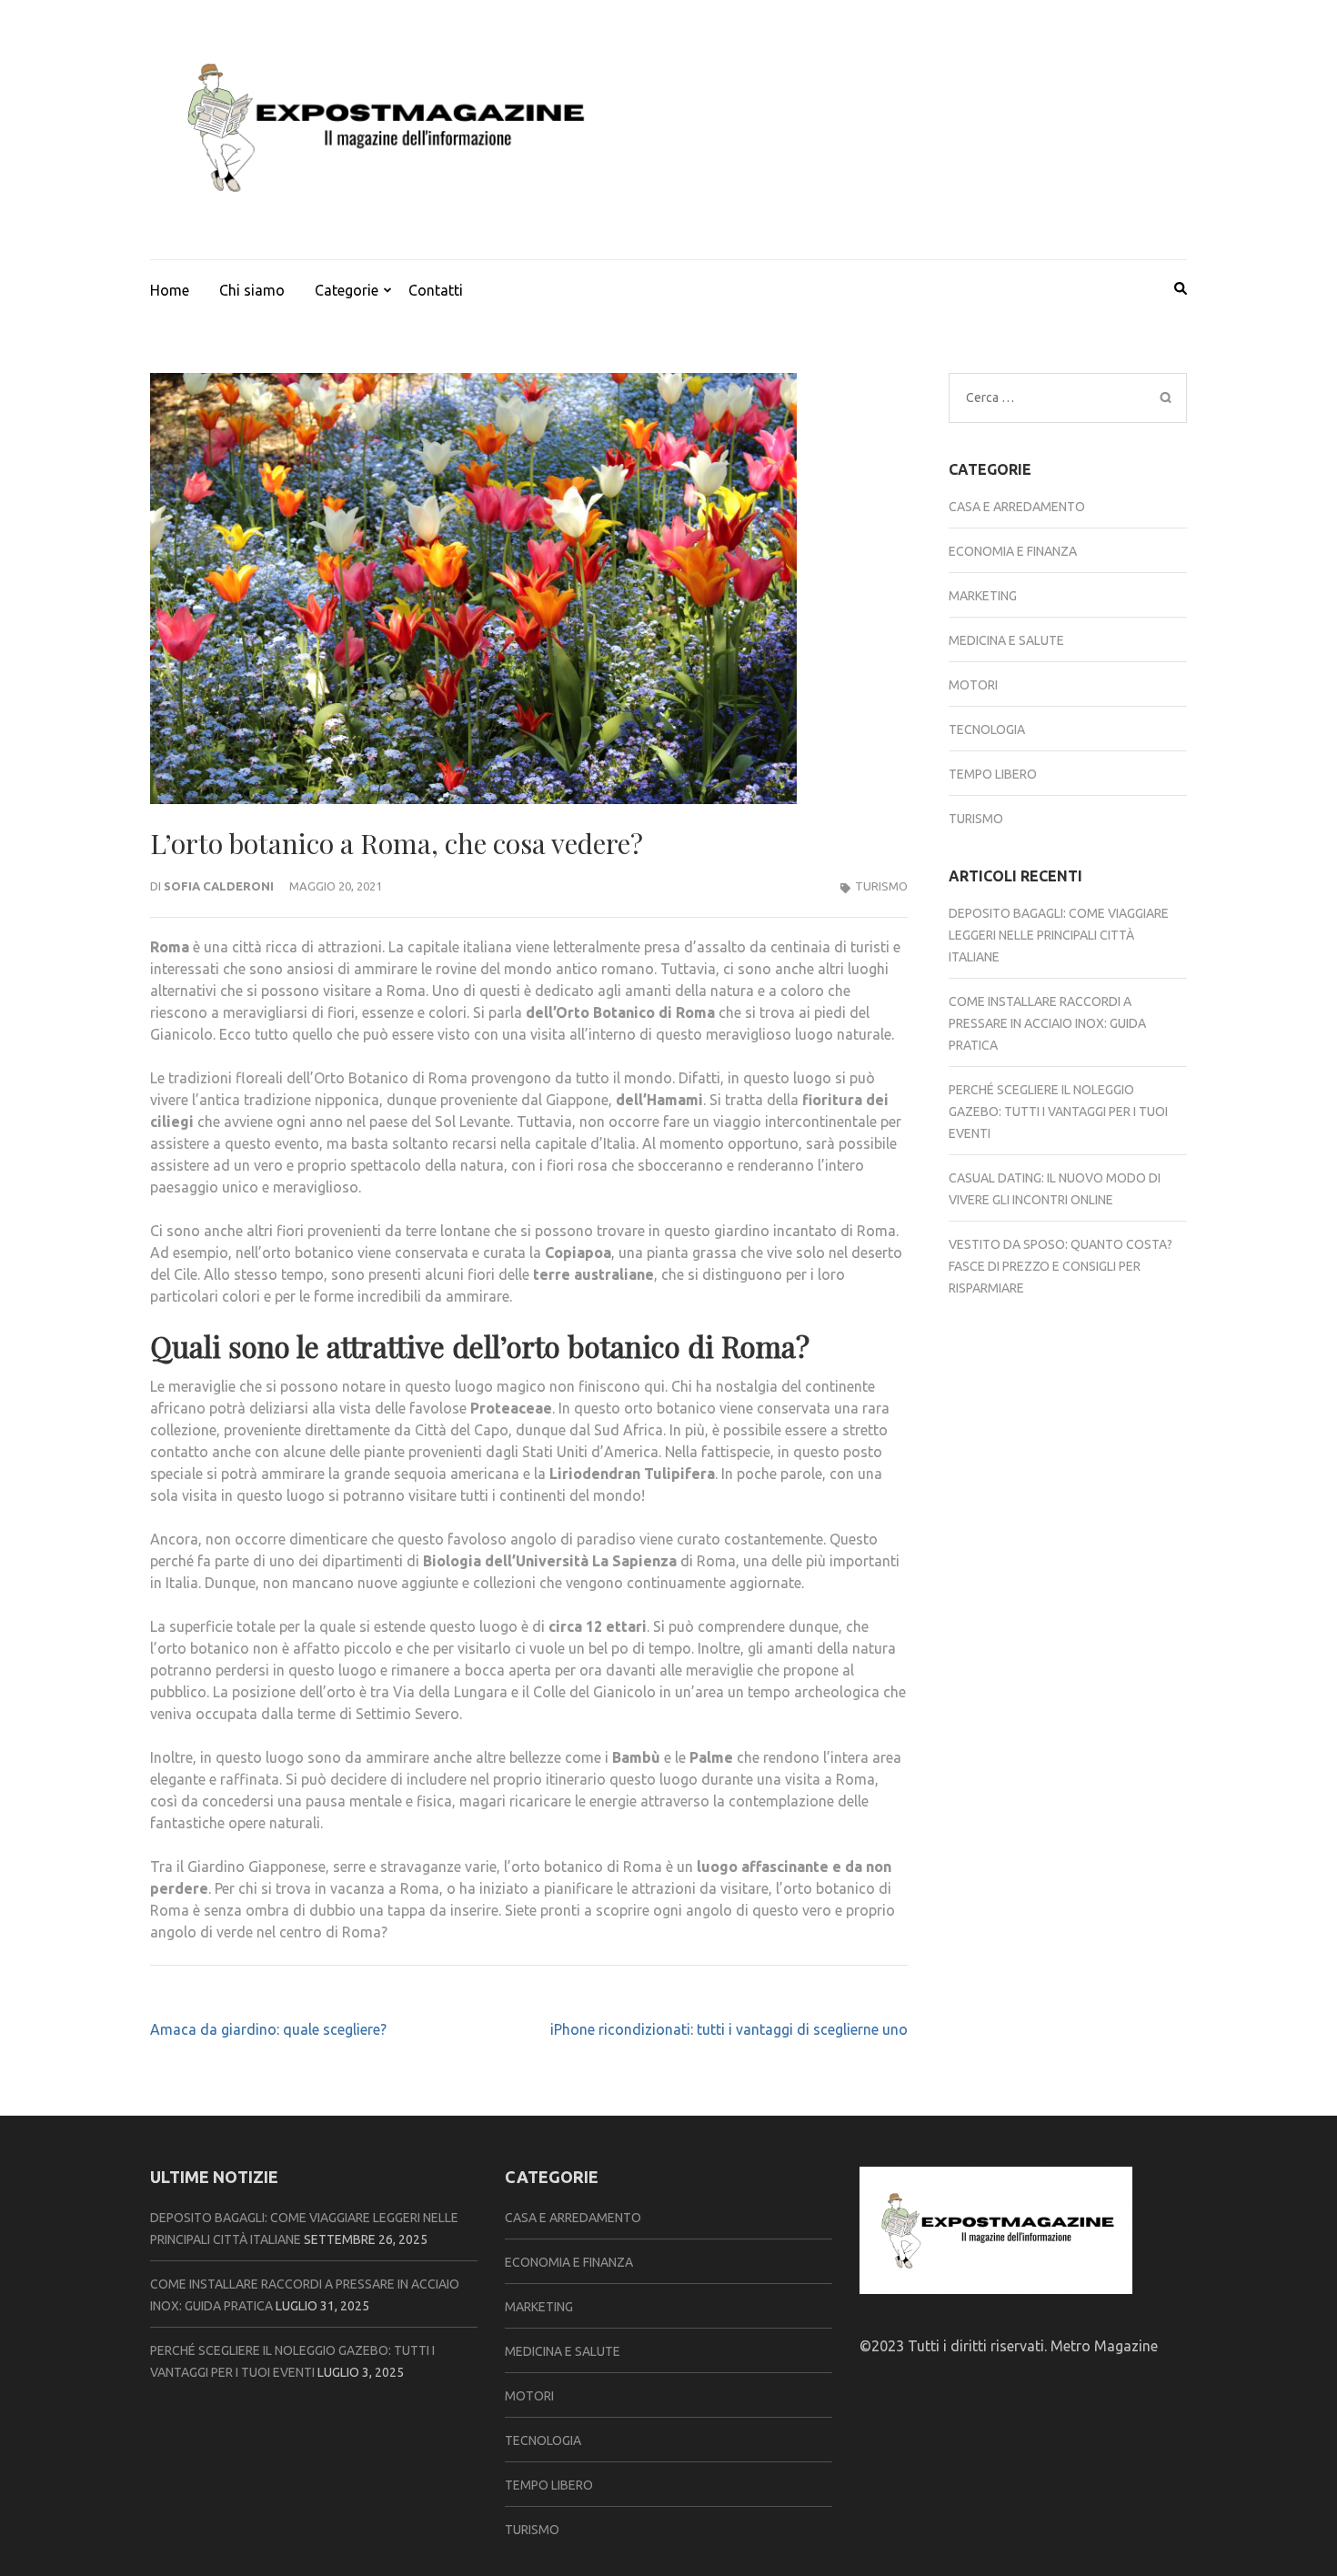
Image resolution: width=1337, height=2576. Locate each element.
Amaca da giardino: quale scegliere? (268, 2029)
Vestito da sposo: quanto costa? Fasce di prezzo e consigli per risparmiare (1061, 1266)
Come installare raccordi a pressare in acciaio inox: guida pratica (1047, 1023)
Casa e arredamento (1017, 507)
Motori (973, 685)
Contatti (436, 290)
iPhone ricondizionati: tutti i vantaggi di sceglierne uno (729, 2029)
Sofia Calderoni (219, 886)
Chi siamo (252, 290)
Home (170, 290)
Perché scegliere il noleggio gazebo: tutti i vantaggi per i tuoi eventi (1058, 1112)
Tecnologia (987, 730)
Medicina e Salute (1006, 640)
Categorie (347, 290)
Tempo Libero (993, 774)
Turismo (881, 886)
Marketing (983, 596)
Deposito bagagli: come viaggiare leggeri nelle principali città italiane (1059, 935)
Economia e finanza (1013, 551)
